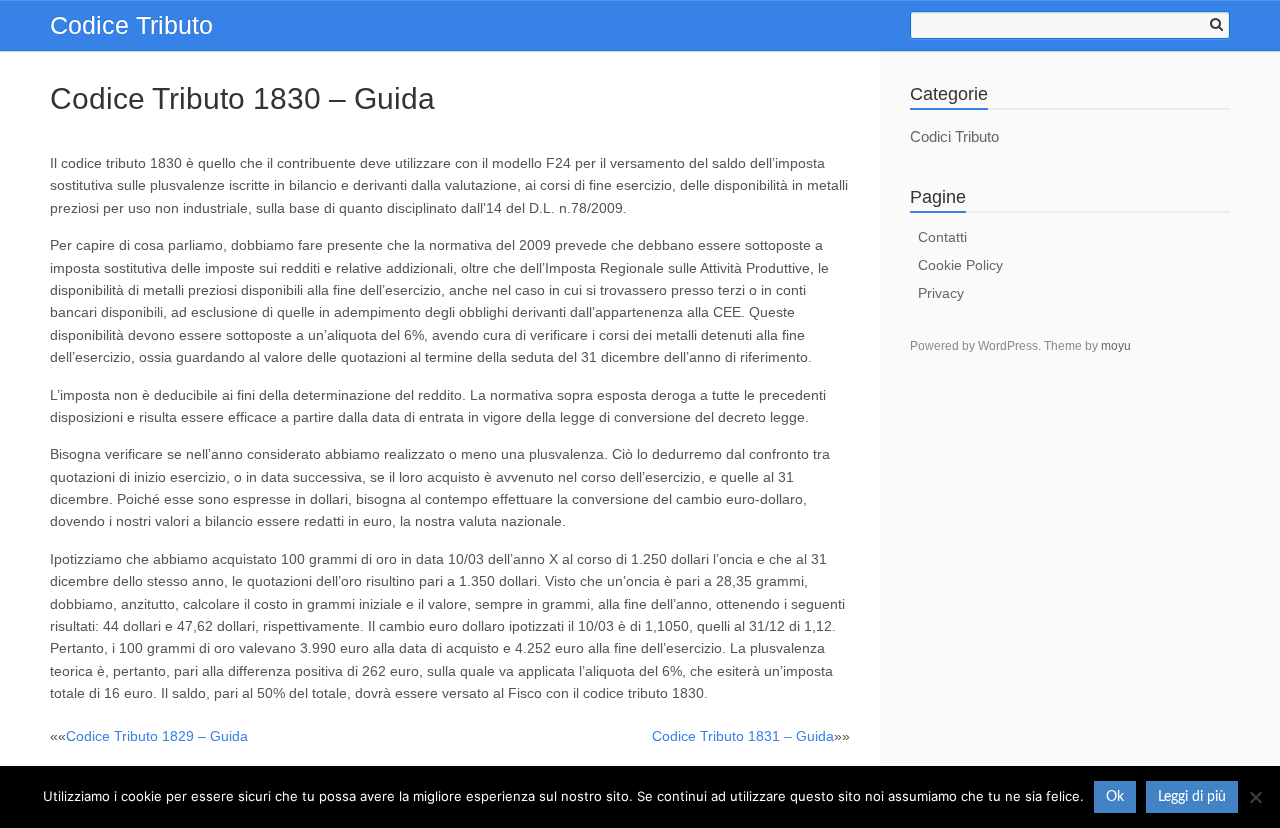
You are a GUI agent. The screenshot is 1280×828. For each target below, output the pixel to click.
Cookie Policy (960, 265)
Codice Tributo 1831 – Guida (743, 736)
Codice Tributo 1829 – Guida (157, 736)
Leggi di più (1192, 797)
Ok (1115, 797)
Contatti (942, 237)
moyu (1116, 346)
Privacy (941, 293)
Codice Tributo (131, 25)
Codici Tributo (954, 136)
